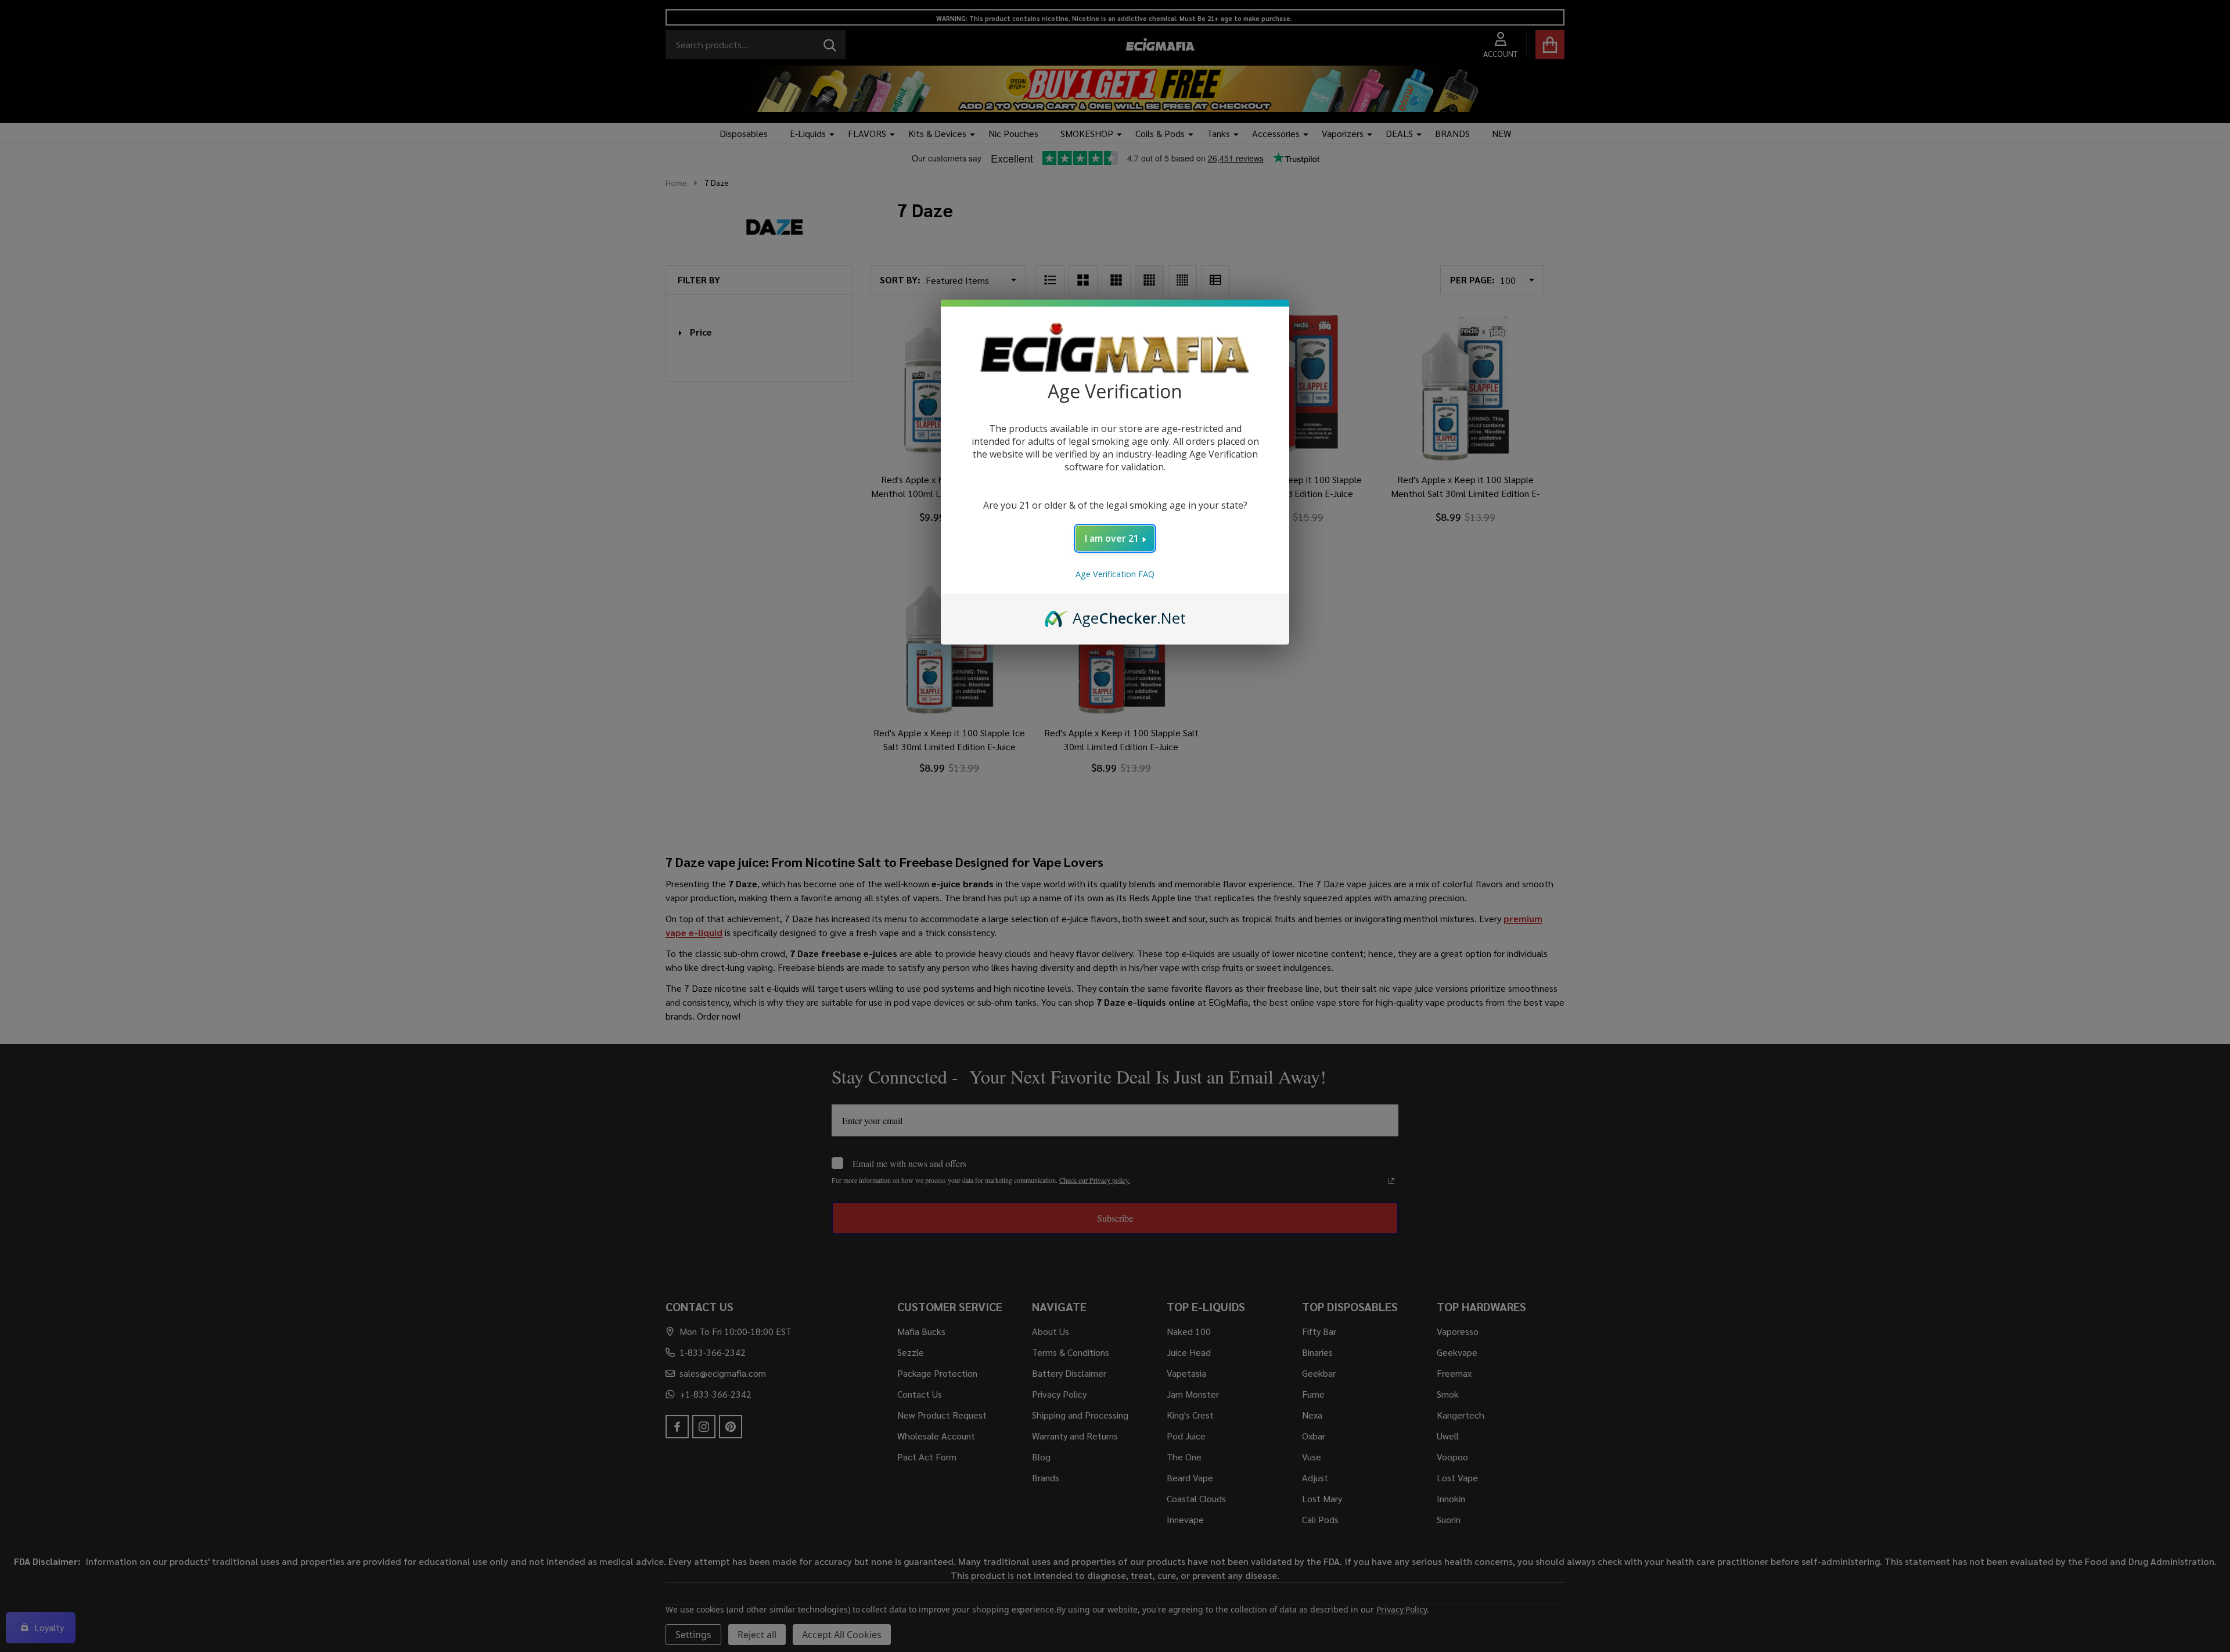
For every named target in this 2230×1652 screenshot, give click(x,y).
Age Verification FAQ (1115, 574)
